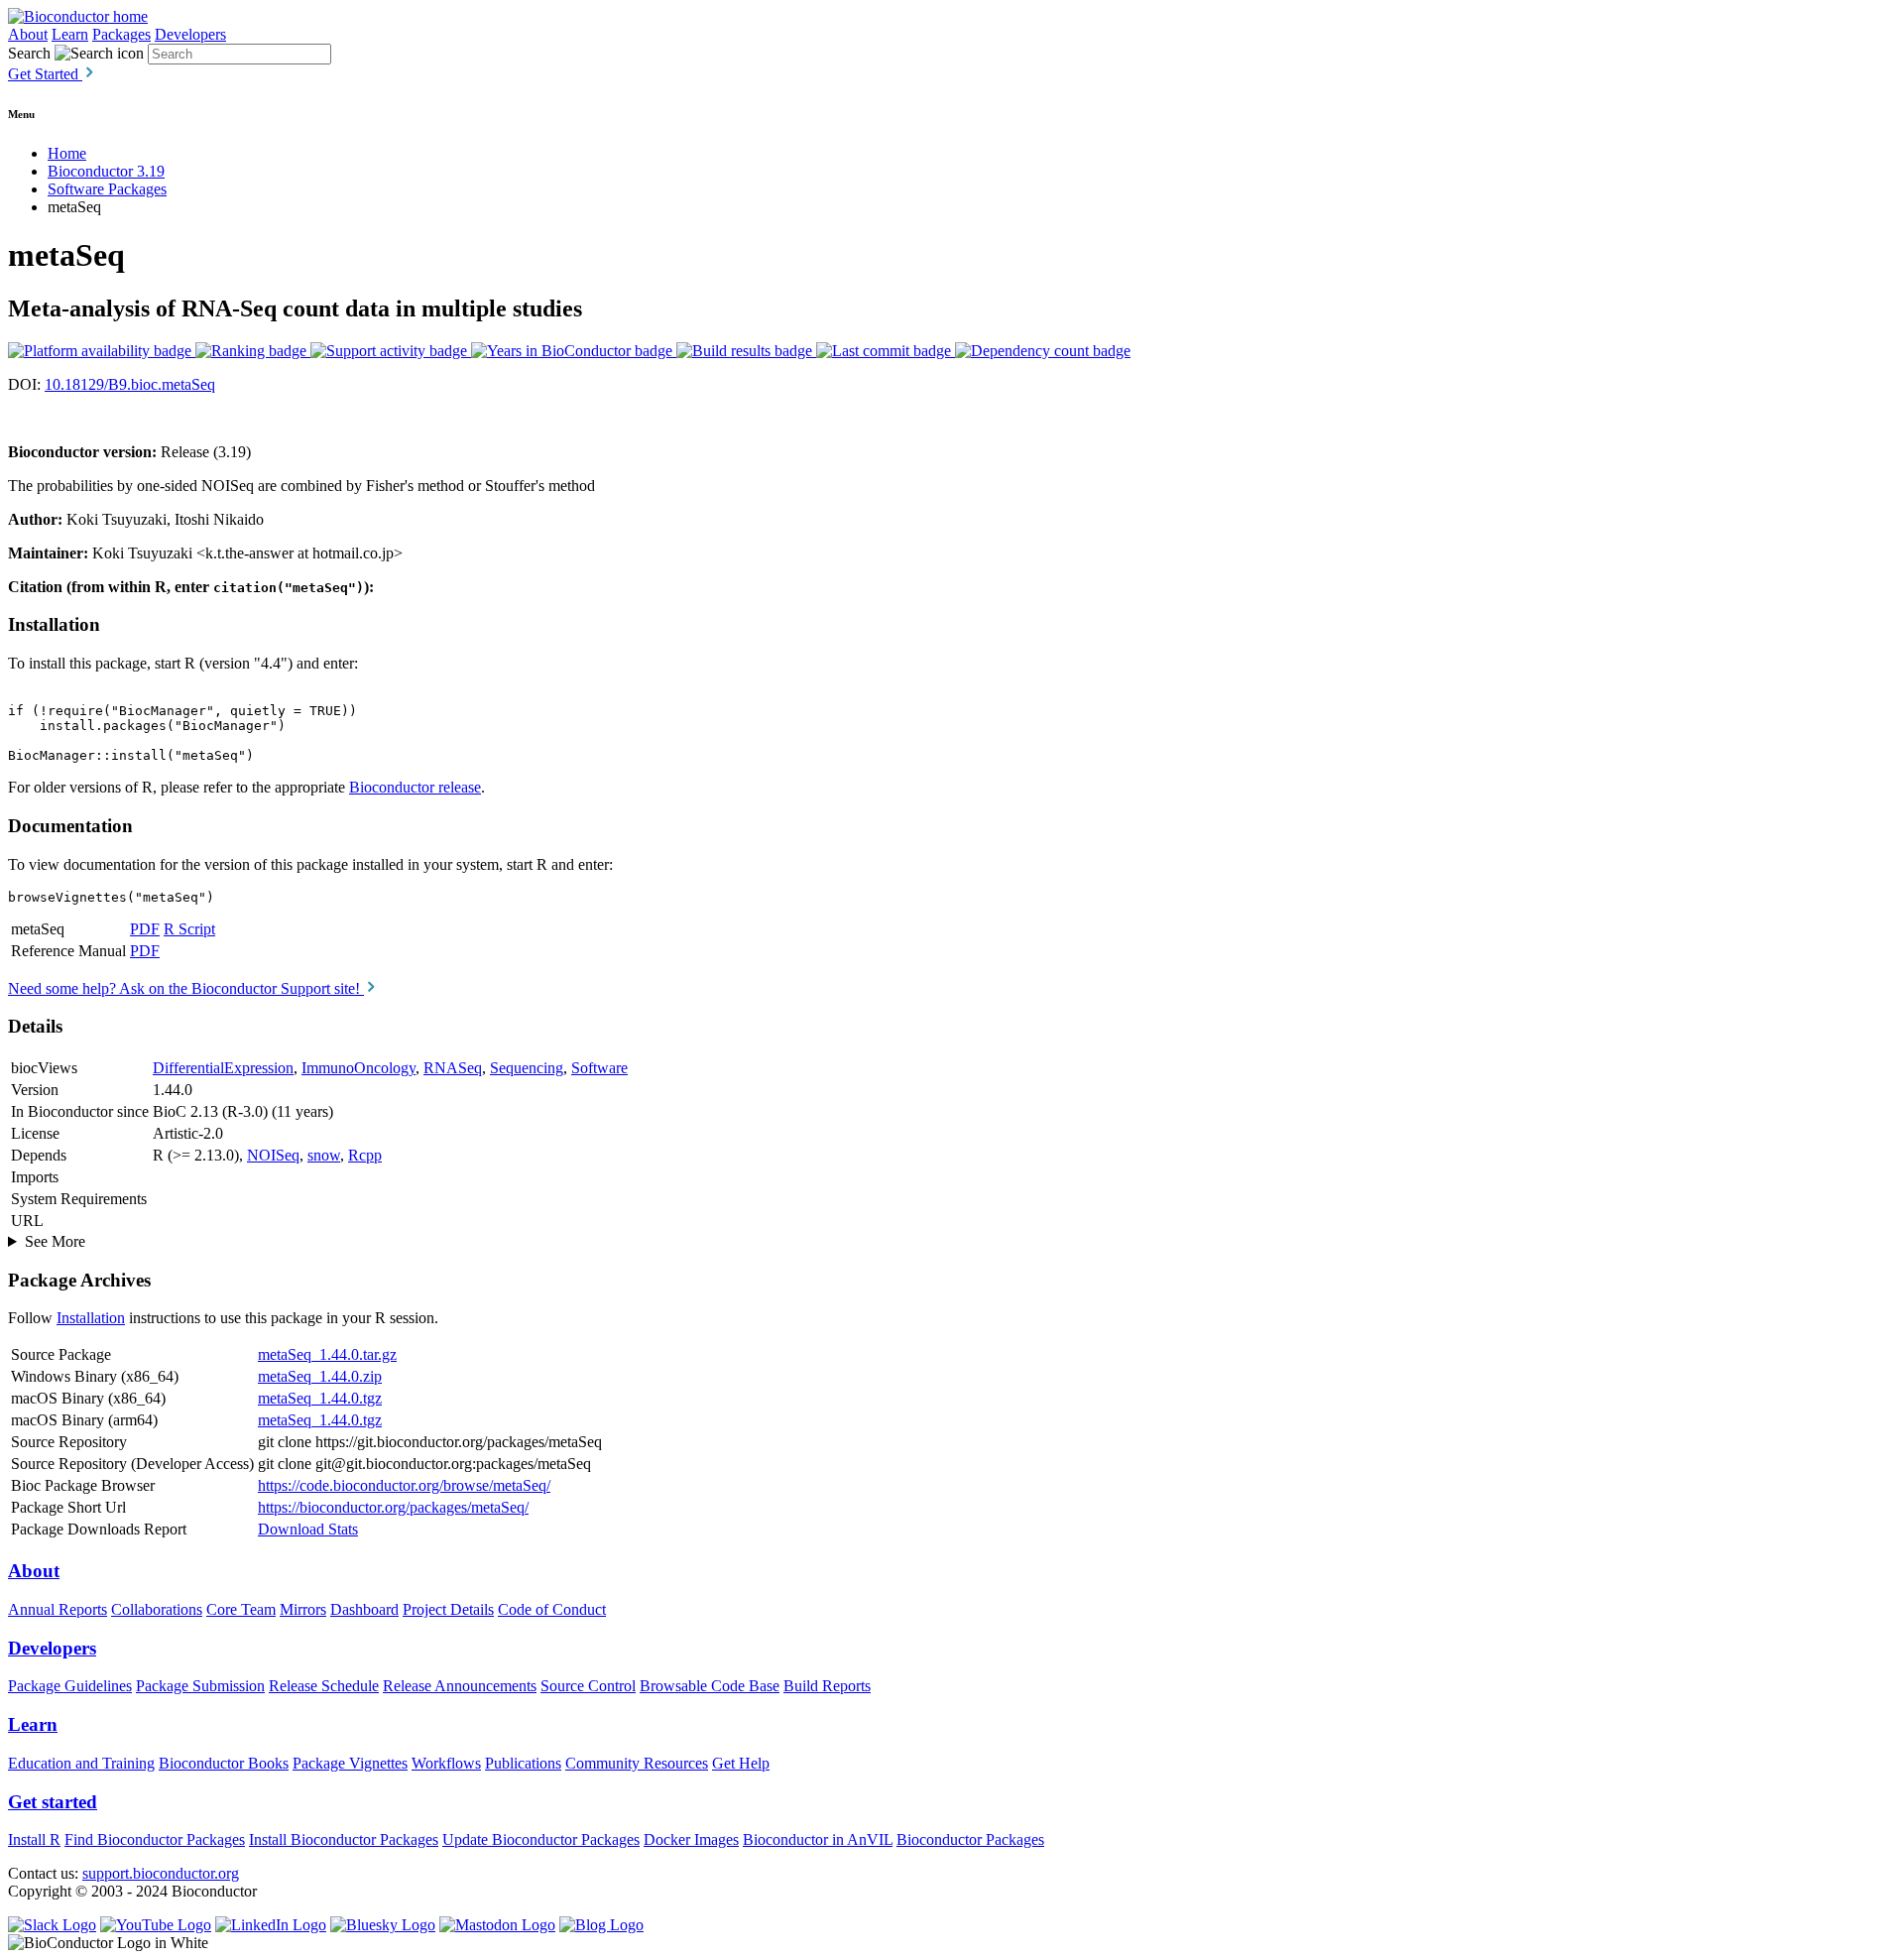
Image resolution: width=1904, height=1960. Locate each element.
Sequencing (527, 1068)
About (28, 34)
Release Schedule (324, 1686)
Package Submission (200, 1686)
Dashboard (364, 1609)
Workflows (446, 1763)
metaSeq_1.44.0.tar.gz (327, 1354)
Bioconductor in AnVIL (818, 1839)
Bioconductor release (415, 787)
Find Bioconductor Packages (155, 1839)
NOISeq (273, 1155)
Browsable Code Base (710, 1686)
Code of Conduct (552, 1609)
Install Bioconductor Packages (344, 1839)
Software (599, 1068)
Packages (121, 34)
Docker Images (691, 1839)
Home (67, 153)
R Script (189, 929)
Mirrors (303, 1609)
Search (29, 53)
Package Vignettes (350, 1763)
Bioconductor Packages (970, 1839)
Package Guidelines (70, 1686)
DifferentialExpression (223, 1068)
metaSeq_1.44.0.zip (320, 1376)
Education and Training (81, 1763)
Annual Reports (58, 1609)
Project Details (448, 1609)
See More (55, 1241)
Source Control (588, 1686)
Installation (91, 1318)
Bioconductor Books (224, 1763)
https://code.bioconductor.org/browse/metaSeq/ (404, 1485)
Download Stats (308, 1529)
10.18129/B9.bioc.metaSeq (130, 384)
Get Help (741, 1763)
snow (324, 1155)
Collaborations (157, 1609)
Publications (523, 1763)
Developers (190, 34)
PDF (145, 929)
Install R (34, 1839)
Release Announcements (460, 1686)
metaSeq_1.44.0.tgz (320, 1398)
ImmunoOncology (358, 1068)
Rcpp (365, 1155)
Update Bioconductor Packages (541, 1839)
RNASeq (453, 1068)
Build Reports (827, 1686)
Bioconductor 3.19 (106, 171)
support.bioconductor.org (161, 1873)
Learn (70, 34)
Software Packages (107, 189)
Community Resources (637, 1763)
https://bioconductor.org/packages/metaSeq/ (393, 1507)
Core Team (241, 1609)
